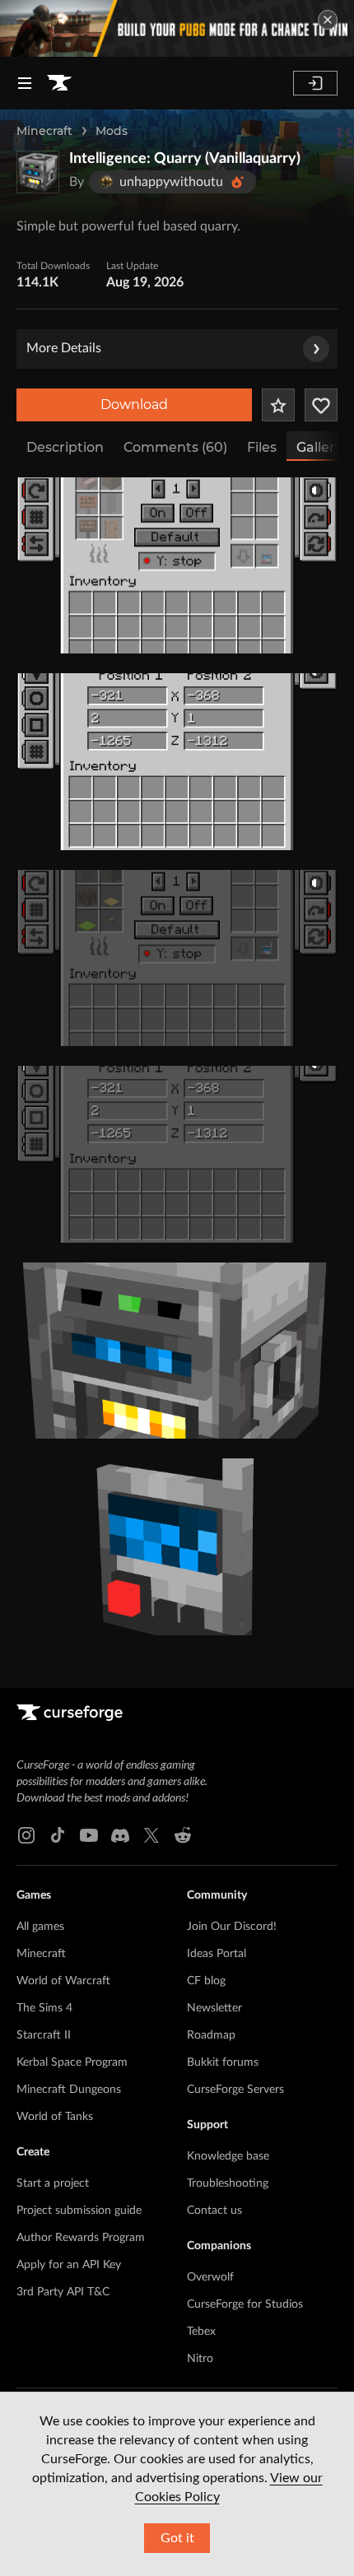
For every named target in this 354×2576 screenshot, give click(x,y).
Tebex (201, 2332)
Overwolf (210, 2277)
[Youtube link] (89, 1835)
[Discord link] (120, 1835)
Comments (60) (175, 447)
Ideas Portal (217, 1954)
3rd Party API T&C (63, 2292)
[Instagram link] (26, 1835)
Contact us (214, 2211)
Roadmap (211, 2035)
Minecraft (44, 131)
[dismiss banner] (328, 20)
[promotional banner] (177, 28)
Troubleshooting (228, 2183)
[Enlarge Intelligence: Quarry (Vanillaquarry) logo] (38, 172)
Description (65, 447)
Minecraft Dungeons (69, 2090)
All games (40, 1927)
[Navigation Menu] (25, 83)
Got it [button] (177, 2538)
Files (262, 447)
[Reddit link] (183, 1835)
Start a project (53, 2183)
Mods (112, 131)
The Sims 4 (44, 2008)
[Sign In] (315, 83)
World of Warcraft (63, 1981)
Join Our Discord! (232, 1927)
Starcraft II (44, 2035)
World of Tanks (55, 2117)
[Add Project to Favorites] (278, 405)
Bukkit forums (223, 2062)
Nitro (200, 2359)
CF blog (206, 1981)
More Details (64, 348)
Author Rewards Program (81, 2238)
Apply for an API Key (69, 2265)
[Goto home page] (59, 83)
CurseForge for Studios (245, 2304)
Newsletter (214, 2008)
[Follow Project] (321, 405)
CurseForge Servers (235, 2090)
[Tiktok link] (58, 1835)
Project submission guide (79, 2211)
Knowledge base (228, 2156)
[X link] (151, 1835)
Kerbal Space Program (72, 2062)
